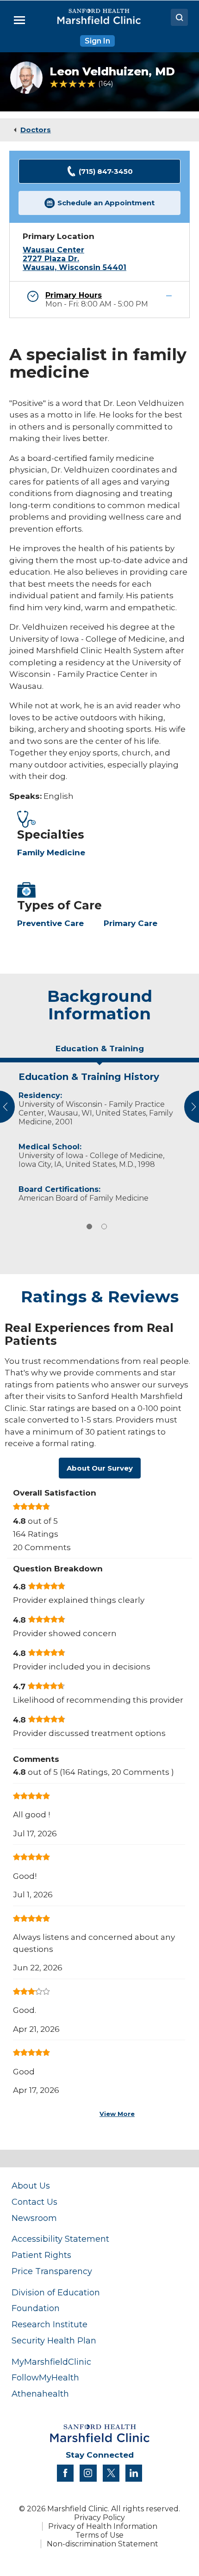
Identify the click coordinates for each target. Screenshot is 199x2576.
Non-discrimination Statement (103, 2544)
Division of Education (56, 2292)
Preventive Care (50, 923)
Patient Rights (41, 2255)
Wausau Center (53, 250)
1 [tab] (89, 1227)
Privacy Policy (99, 2518)
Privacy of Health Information (103, 2526)
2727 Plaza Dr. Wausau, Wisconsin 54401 (75, 263)
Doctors (36, 130)
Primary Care (131, 923)
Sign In (97, 41)
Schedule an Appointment (106, 203)
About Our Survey (100, 1468)
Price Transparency (52, 2271)
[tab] (99, 1052)
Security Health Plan (54, 2340)
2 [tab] (104, 1227)
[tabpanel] (99, 1135)
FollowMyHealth (45, 2377)
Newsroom (34, 2218)
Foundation (36, 2308)
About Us (31, 2186)
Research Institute (50, 2324)
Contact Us (34, 2202)
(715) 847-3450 (106, 171)
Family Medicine (51, 853)
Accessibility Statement (60, 2239)
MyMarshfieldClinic (51, 2362)
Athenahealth (40, 2394)
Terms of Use (99, 2535)
